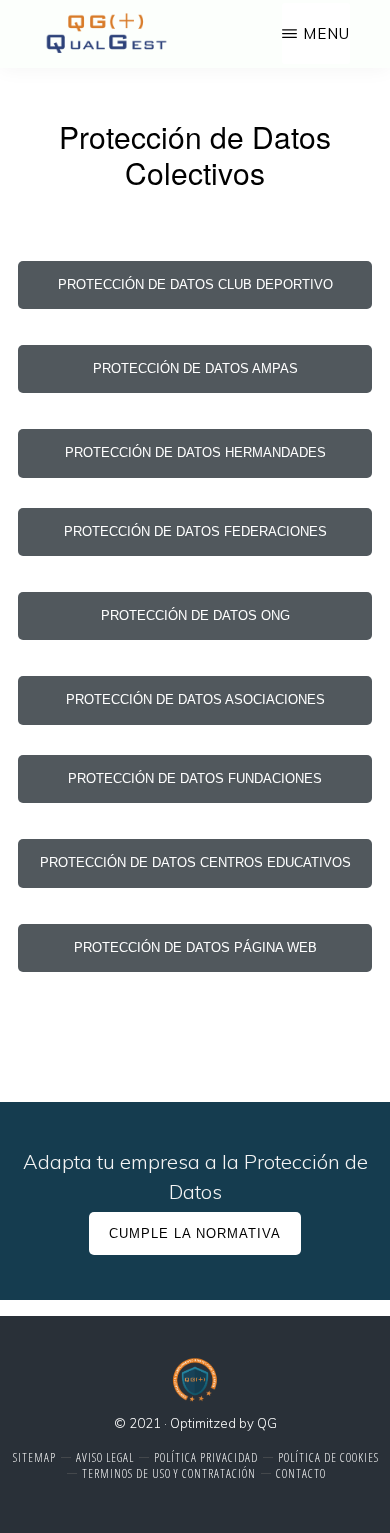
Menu (326, 33)
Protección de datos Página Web (195, 947)
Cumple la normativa (195, 1233)
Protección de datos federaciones (195, 531)
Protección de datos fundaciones (195, 778)
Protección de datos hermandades (195, 452)
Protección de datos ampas (195, 368)
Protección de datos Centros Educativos (195, 862)
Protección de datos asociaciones (195, 699)
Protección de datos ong (195, 615)
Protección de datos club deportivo (195, 284)
